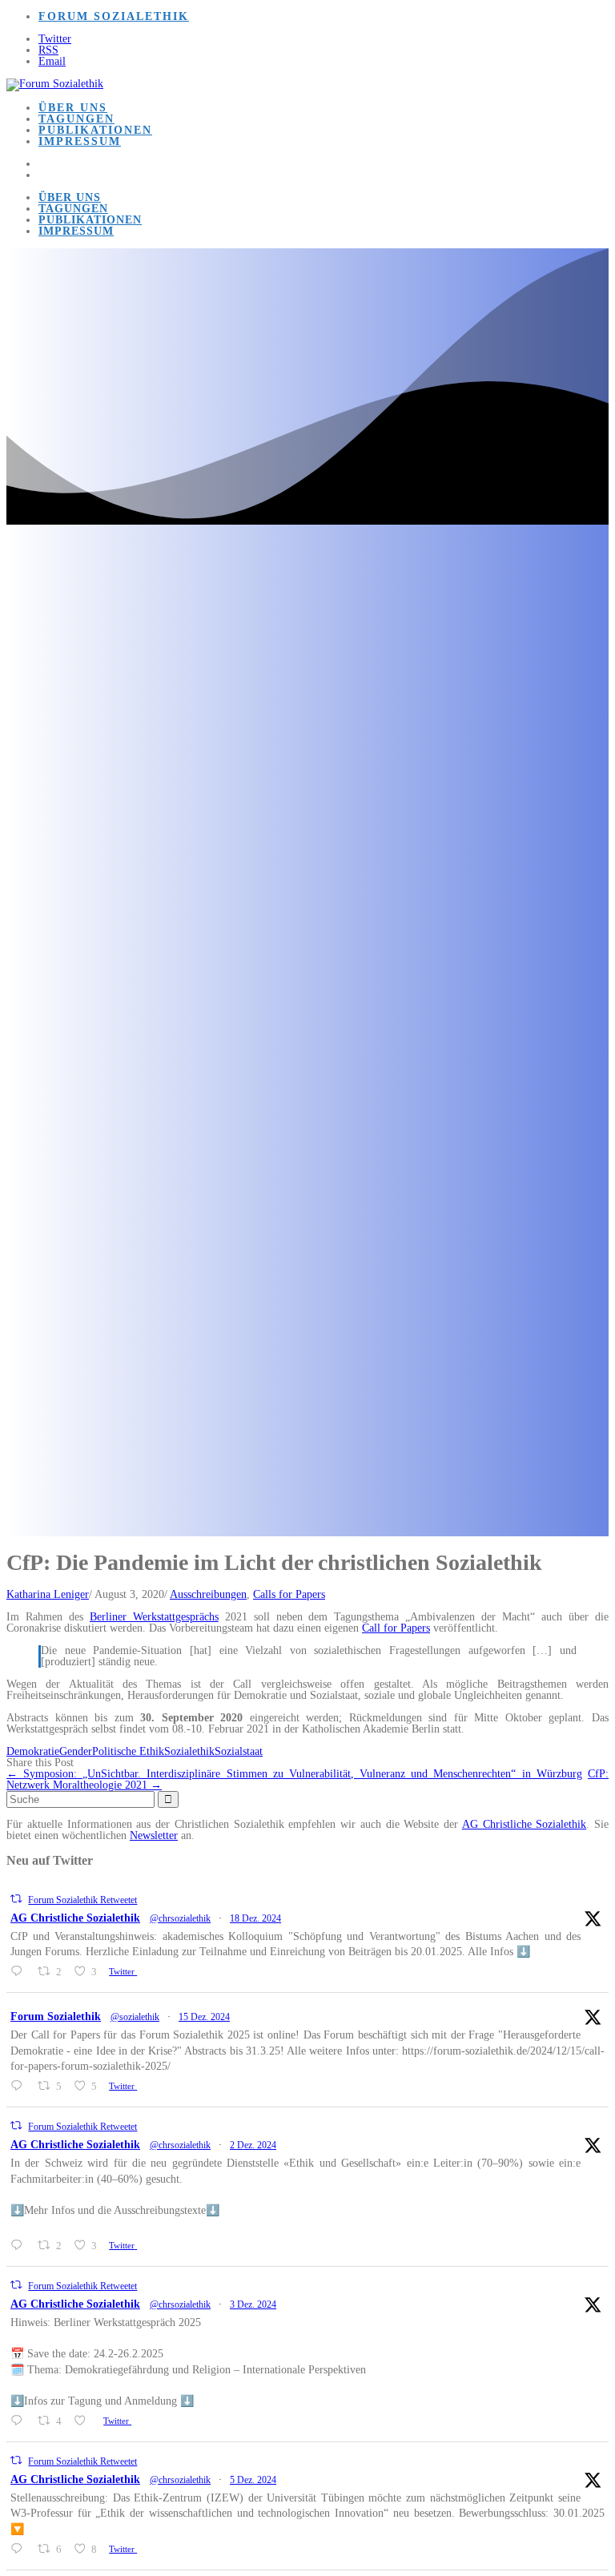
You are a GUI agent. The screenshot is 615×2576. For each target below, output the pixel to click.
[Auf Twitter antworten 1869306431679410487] (20, 1971)
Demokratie (33, 1751)
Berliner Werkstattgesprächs (154, 1617)
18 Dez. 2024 (255, 1918)
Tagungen (76, 119)
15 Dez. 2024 (204, 2017)
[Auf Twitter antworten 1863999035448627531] (20, 2421)
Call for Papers (396, 1628)
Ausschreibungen (208, 1594)
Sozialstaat (239, 1751)
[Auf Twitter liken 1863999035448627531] (84, 2421)
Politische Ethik (128, 1751)
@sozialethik (135, 2017)
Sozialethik (189, 1751)
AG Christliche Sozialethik (525, 1824)
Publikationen (95, 130)
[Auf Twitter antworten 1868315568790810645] (20, 2086)
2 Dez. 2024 (253, 2145)
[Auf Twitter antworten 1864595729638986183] (20, 2549)
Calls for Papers (289, 1594)
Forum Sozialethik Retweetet (82, 1900)
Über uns (73, 108)
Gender (76, 1751)
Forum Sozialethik (114, 16)
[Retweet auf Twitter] (16, 1899)
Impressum (80, 141)
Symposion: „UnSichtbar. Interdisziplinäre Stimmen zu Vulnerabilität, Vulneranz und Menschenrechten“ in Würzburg (294, 1774)
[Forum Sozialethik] (55, 84)
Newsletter (154, 1835)
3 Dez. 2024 (253, 2304)
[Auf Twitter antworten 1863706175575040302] (20, 2245)
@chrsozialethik (180, 1918)
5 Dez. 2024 (253, 2480)
